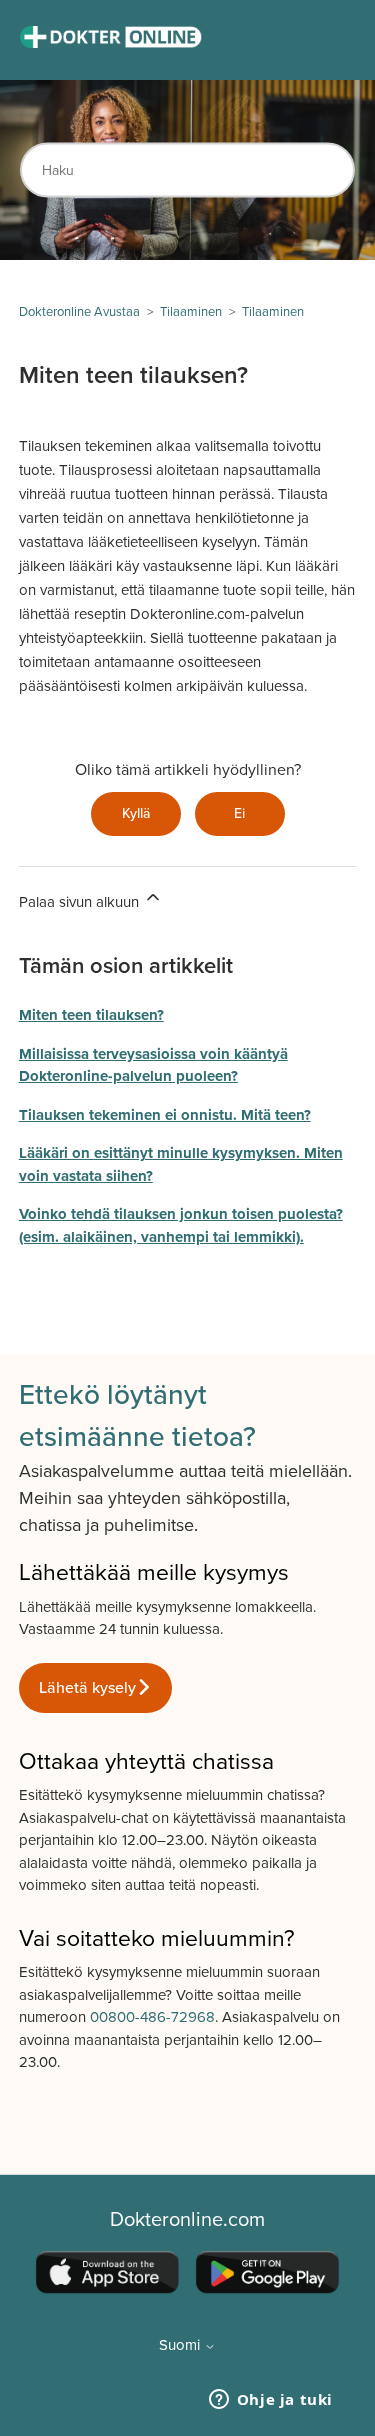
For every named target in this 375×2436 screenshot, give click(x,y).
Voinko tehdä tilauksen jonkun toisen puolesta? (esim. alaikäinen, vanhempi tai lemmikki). (181, 1225)
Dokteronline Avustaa (79, 312)
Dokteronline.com (187, 2220)
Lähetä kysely (87, 1688)
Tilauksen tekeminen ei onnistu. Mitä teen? (165, 1115)
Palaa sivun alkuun (81, 902)
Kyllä (136, 813)
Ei (239, 813)
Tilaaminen (191, 312)
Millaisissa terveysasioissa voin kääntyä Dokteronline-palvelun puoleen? (153, 1065)
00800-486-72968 (152, 2017)
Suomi (181, 2345)
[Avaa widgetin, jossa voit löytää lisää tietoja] (270, 2401)
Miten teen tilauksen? (91, 1015)
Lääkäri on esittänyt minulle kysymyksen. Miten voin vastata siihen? (181, 1164)
